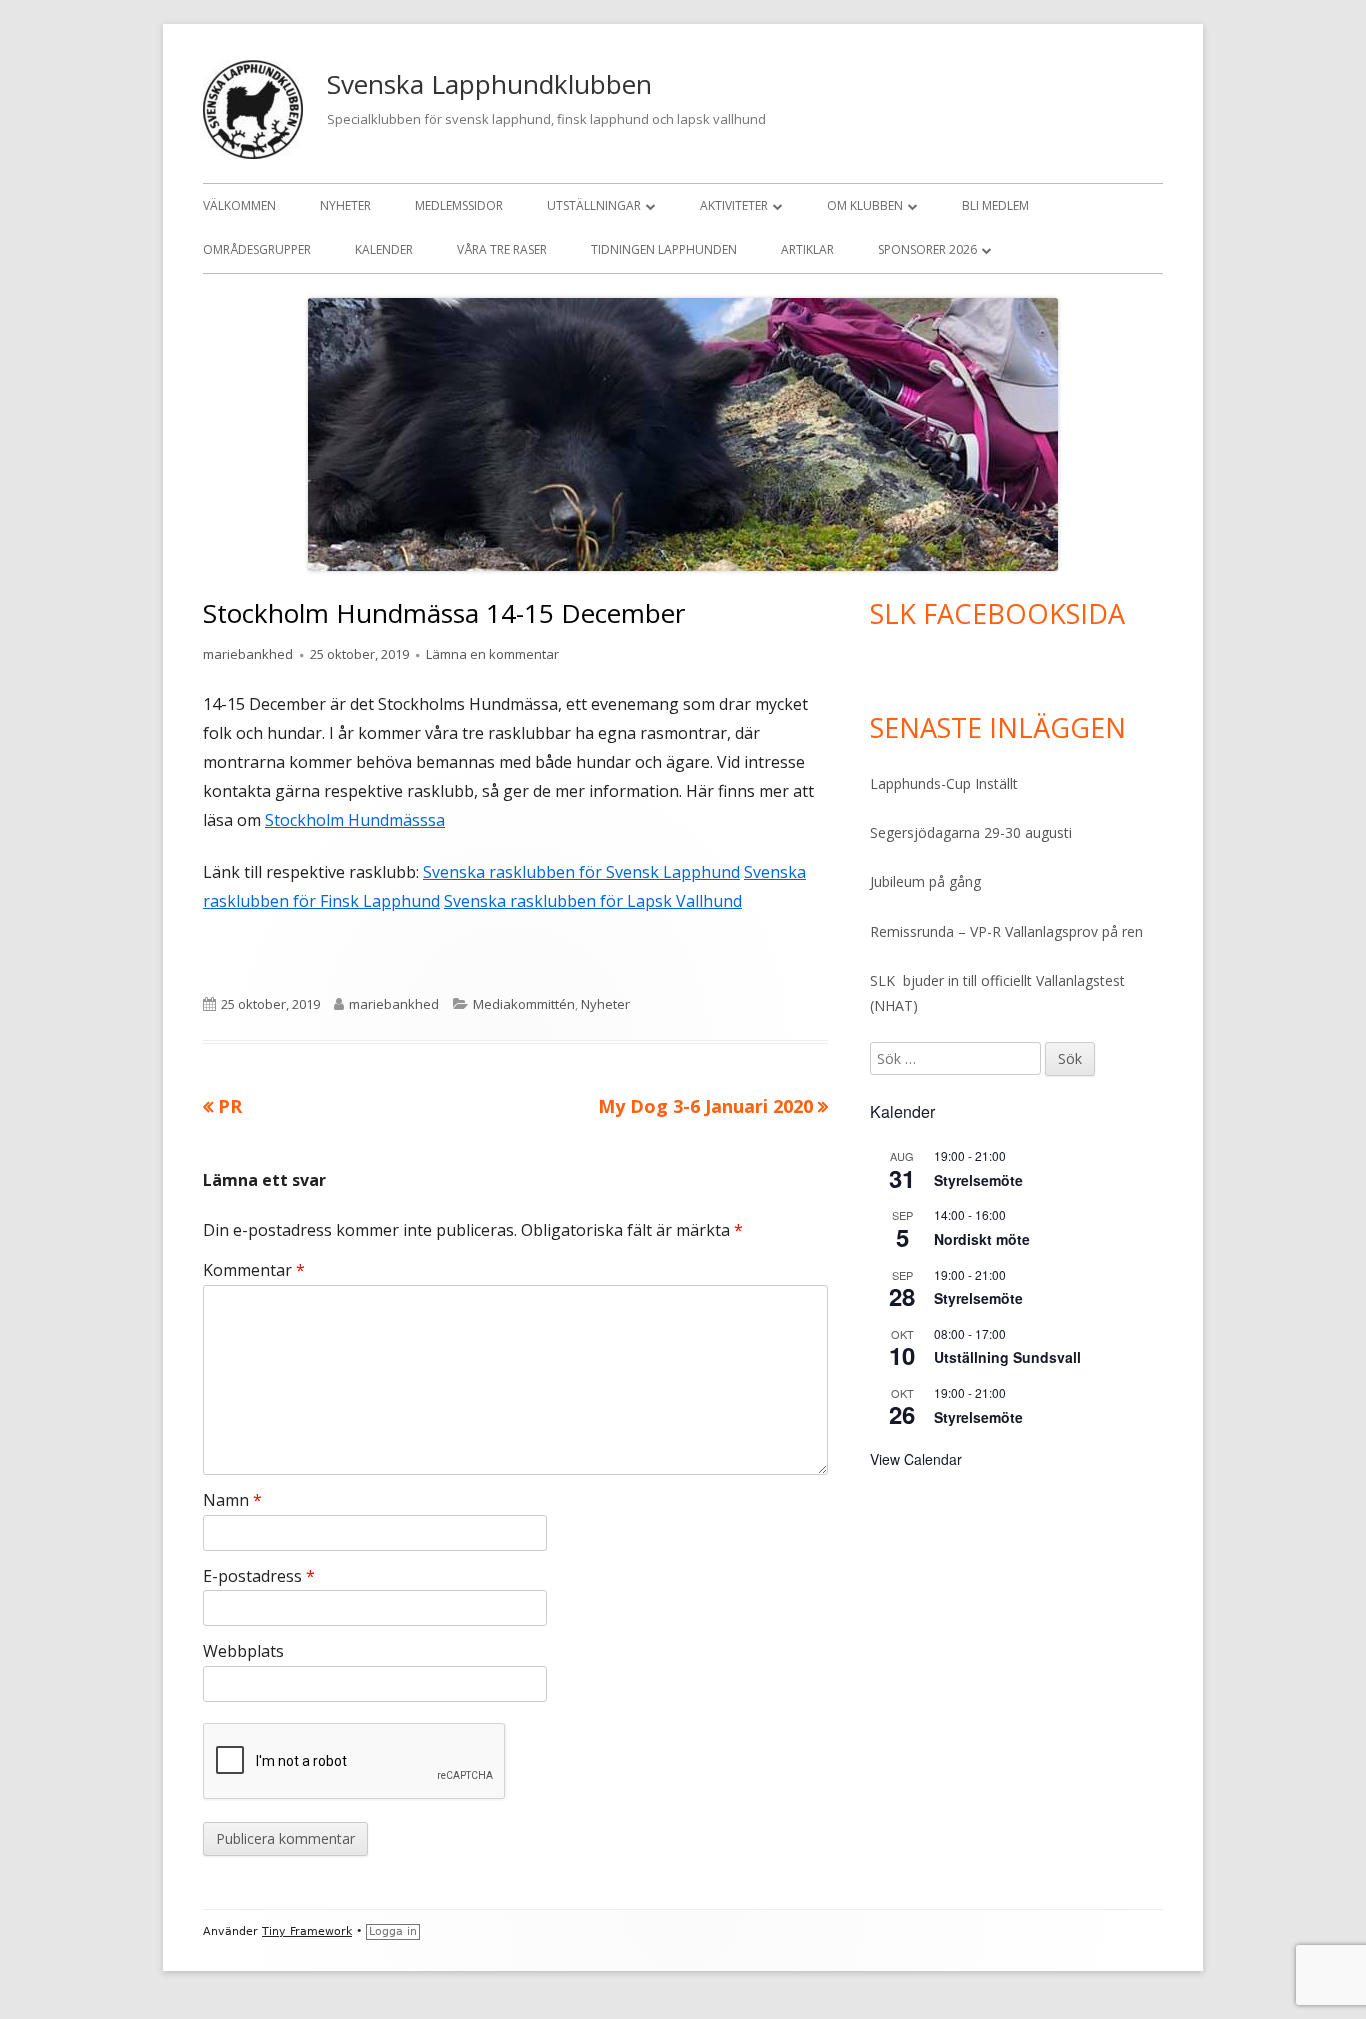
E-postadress (259, 1576)
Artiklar (807, 249)
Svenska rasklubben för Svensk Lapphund (581, 872)
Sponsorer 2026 (927, 249)
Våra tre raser (502, 249)
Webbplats (243, 1651)
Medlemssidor (459, 205)
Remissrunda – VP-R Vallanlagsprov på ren (1006, 931)
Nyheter (345, 205)
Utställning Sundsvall (1007, 1357)
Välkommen (239, 205)
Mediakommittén (524, 1004)
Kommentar (254, 1270)
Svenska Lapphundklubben (489, 84)
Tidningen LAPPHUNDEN (664, 249)
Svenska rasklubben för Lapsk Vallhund (593, 901)
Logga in (393, 1931)
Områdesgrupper (257, 249)
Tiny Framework (307, 1931)
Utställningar (594, 205)
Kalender (384, 249)
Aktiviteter (734, 205)
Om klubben (865, 205)
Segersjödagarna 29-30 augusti (971, 832)
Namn (232, 1500)
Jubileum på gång (925, 881)
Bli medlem (995, 205)
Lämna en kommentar (492, 654)
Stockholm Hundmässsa (355, 820)
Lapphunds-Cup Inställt (944, 783)
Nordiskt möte (982, 1239)
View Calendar (916, 1459)
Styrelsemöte (978, 1180)
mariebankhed (248, 654)
